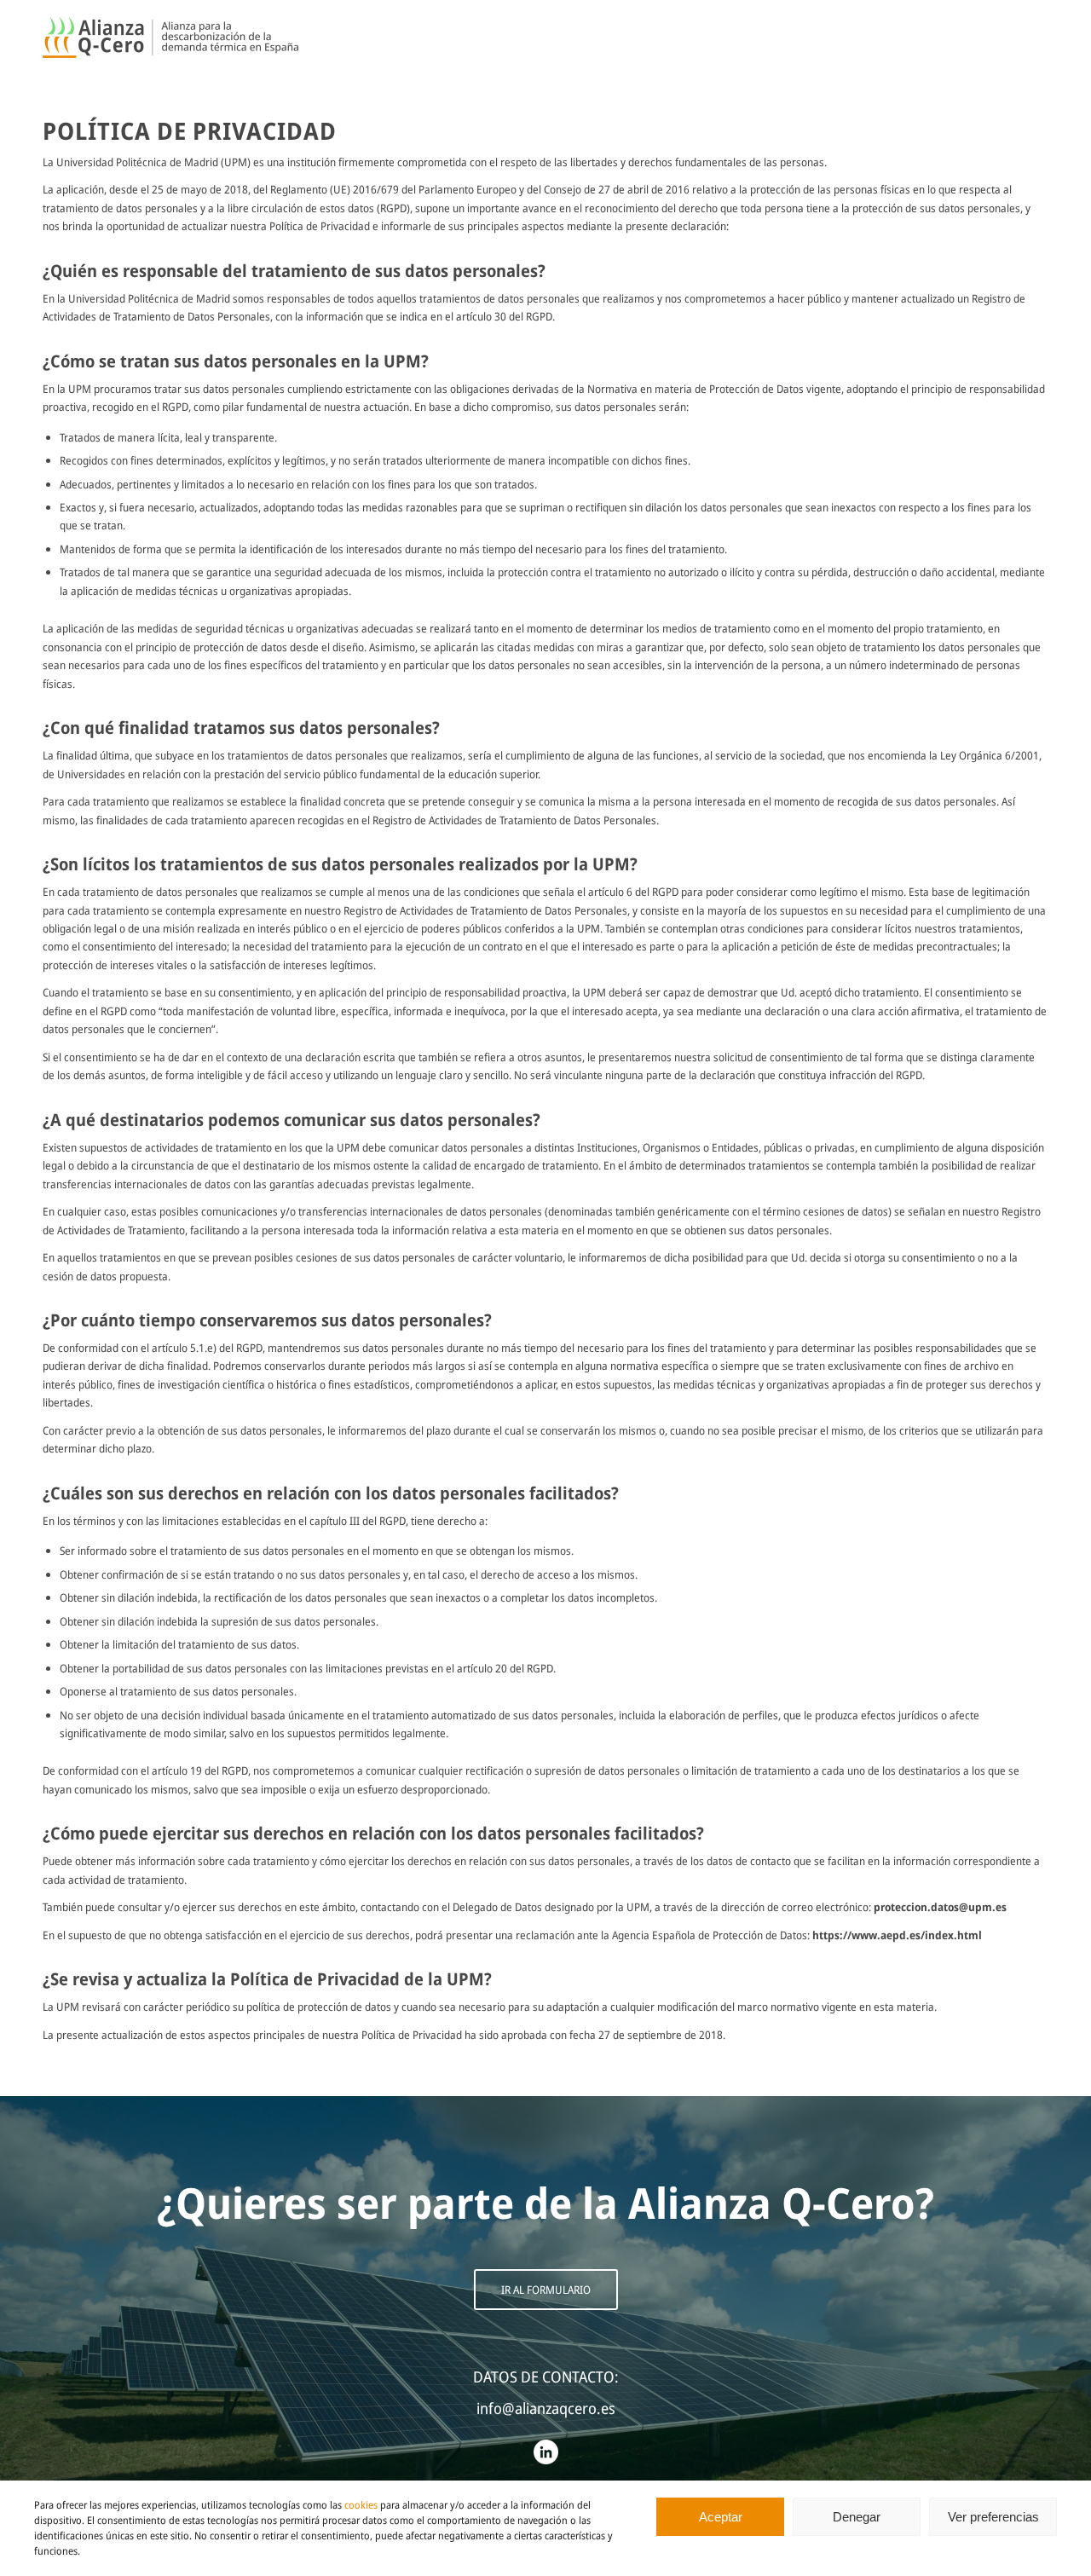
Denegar (857, 2517)
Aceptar (721, 2517)
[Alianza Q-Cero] (170, 38)
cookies (361, 2505)
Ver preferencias (993, 2517)
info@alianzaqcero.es (546, 2408)
